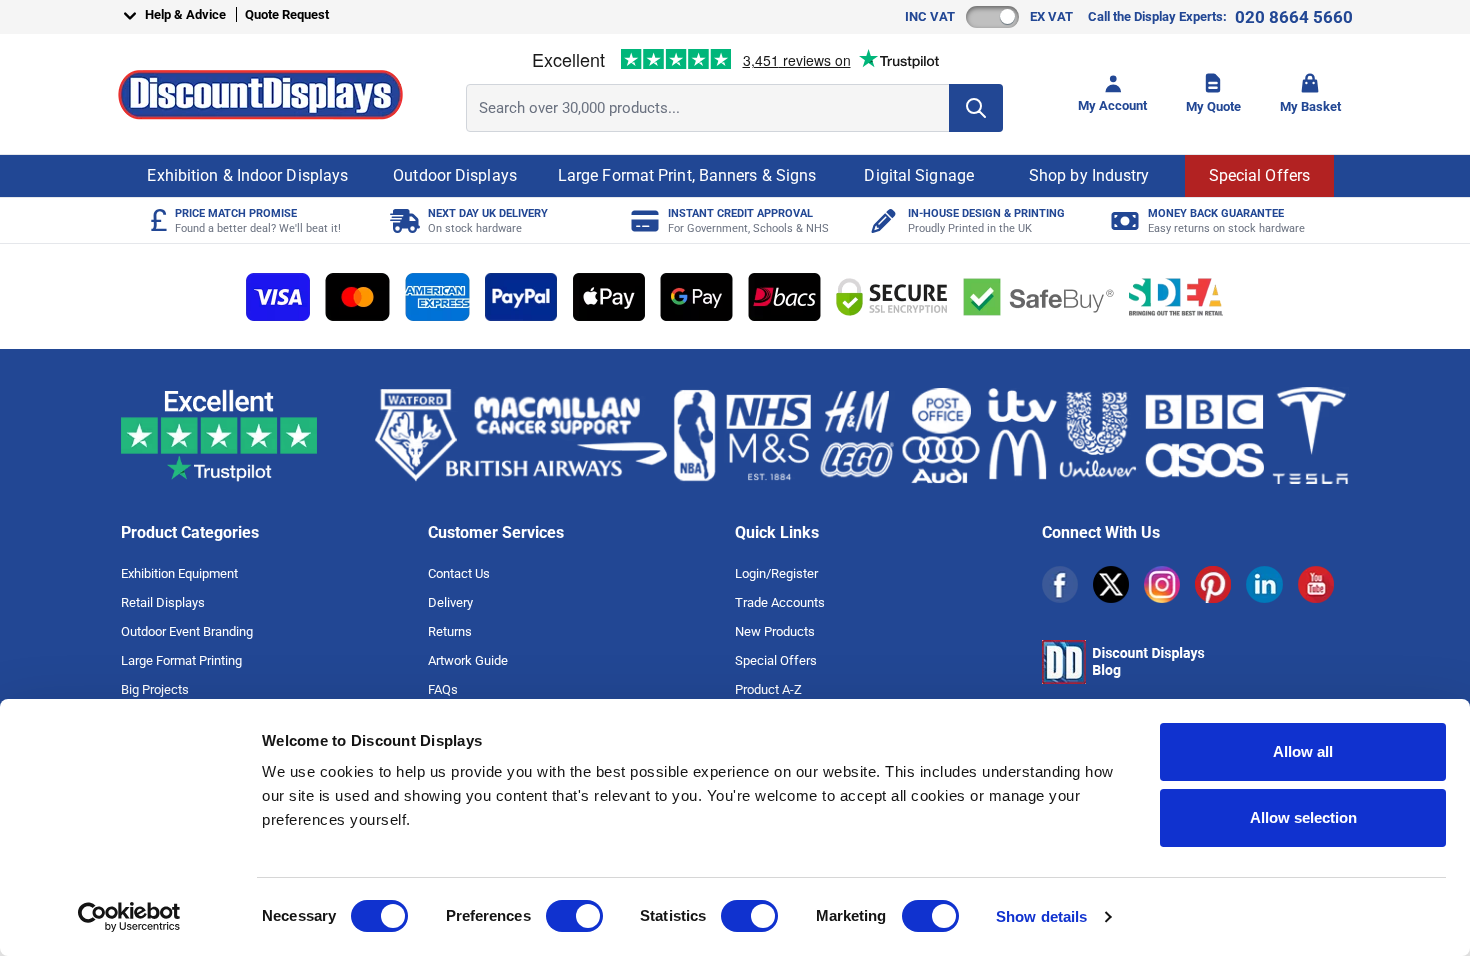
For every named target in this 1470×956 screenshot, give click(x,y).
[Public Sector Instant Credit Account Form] (642, 220)
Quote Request (287, 14)
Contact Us (459, 573)
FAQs (443, 689)
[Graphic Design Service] (882, 220)
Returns (450, 631)
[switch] (574, 916)
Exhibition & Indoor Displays (247, 175)
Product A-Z (768, 689)
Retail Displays (163, 602)
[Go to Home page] (260, 94)
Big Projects (155, 689)
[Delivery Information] (402, 220)
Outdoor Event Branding (187, 631)
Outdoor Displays (455, 175)
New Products (775, 631)
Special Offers (1259, 175)
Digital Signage (919, 175)
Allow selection (1303, 817)
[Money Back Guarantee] (1122, 220)
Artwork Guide (468, 660)
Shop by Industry (1089, 175)
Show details (1041, 916)
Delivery (450, 602)
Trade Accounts (780, 602)
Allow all (1303, 751)
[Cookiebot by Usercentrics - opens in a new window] (129, 917)
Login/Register (776, 573)
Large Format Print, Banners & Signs (687, 175)
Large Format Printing (181, 660)
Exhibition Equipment (179, 573)
